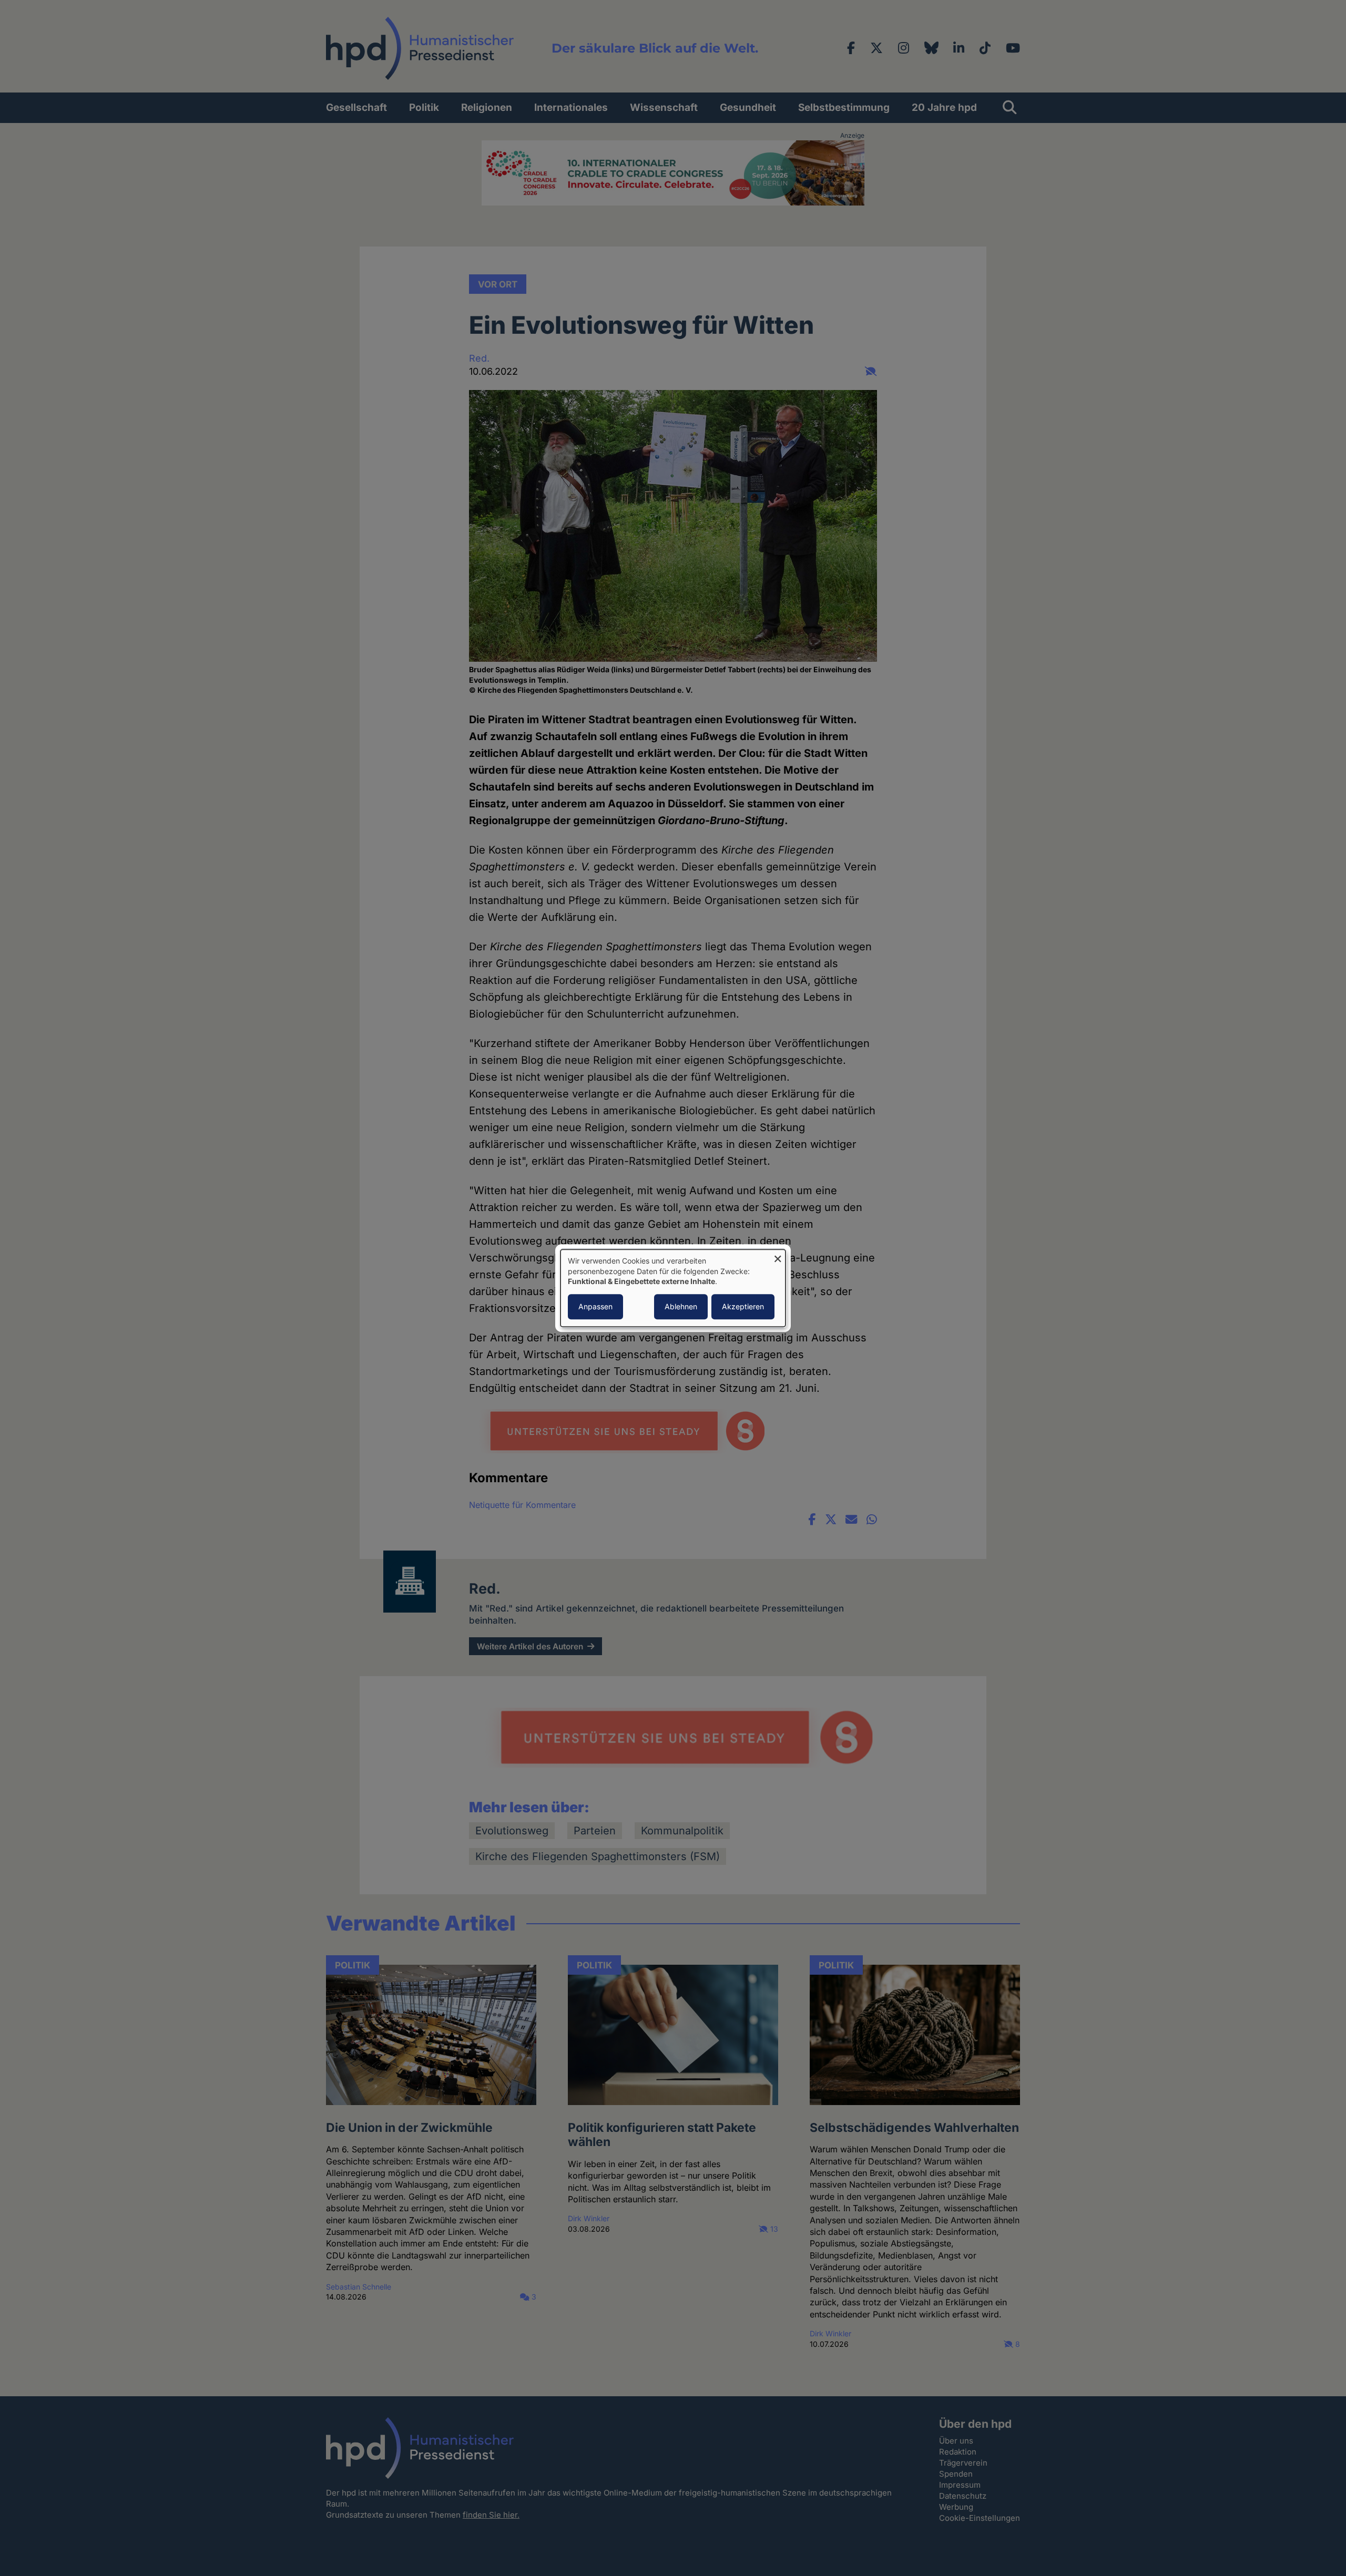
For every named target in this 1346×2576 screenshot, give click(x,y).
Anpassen (595, 1306)
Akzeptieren (743, 1306)
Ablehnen (681, 1306)
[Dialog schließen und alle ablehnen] (778, 1256)
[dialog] (673, 1288)
